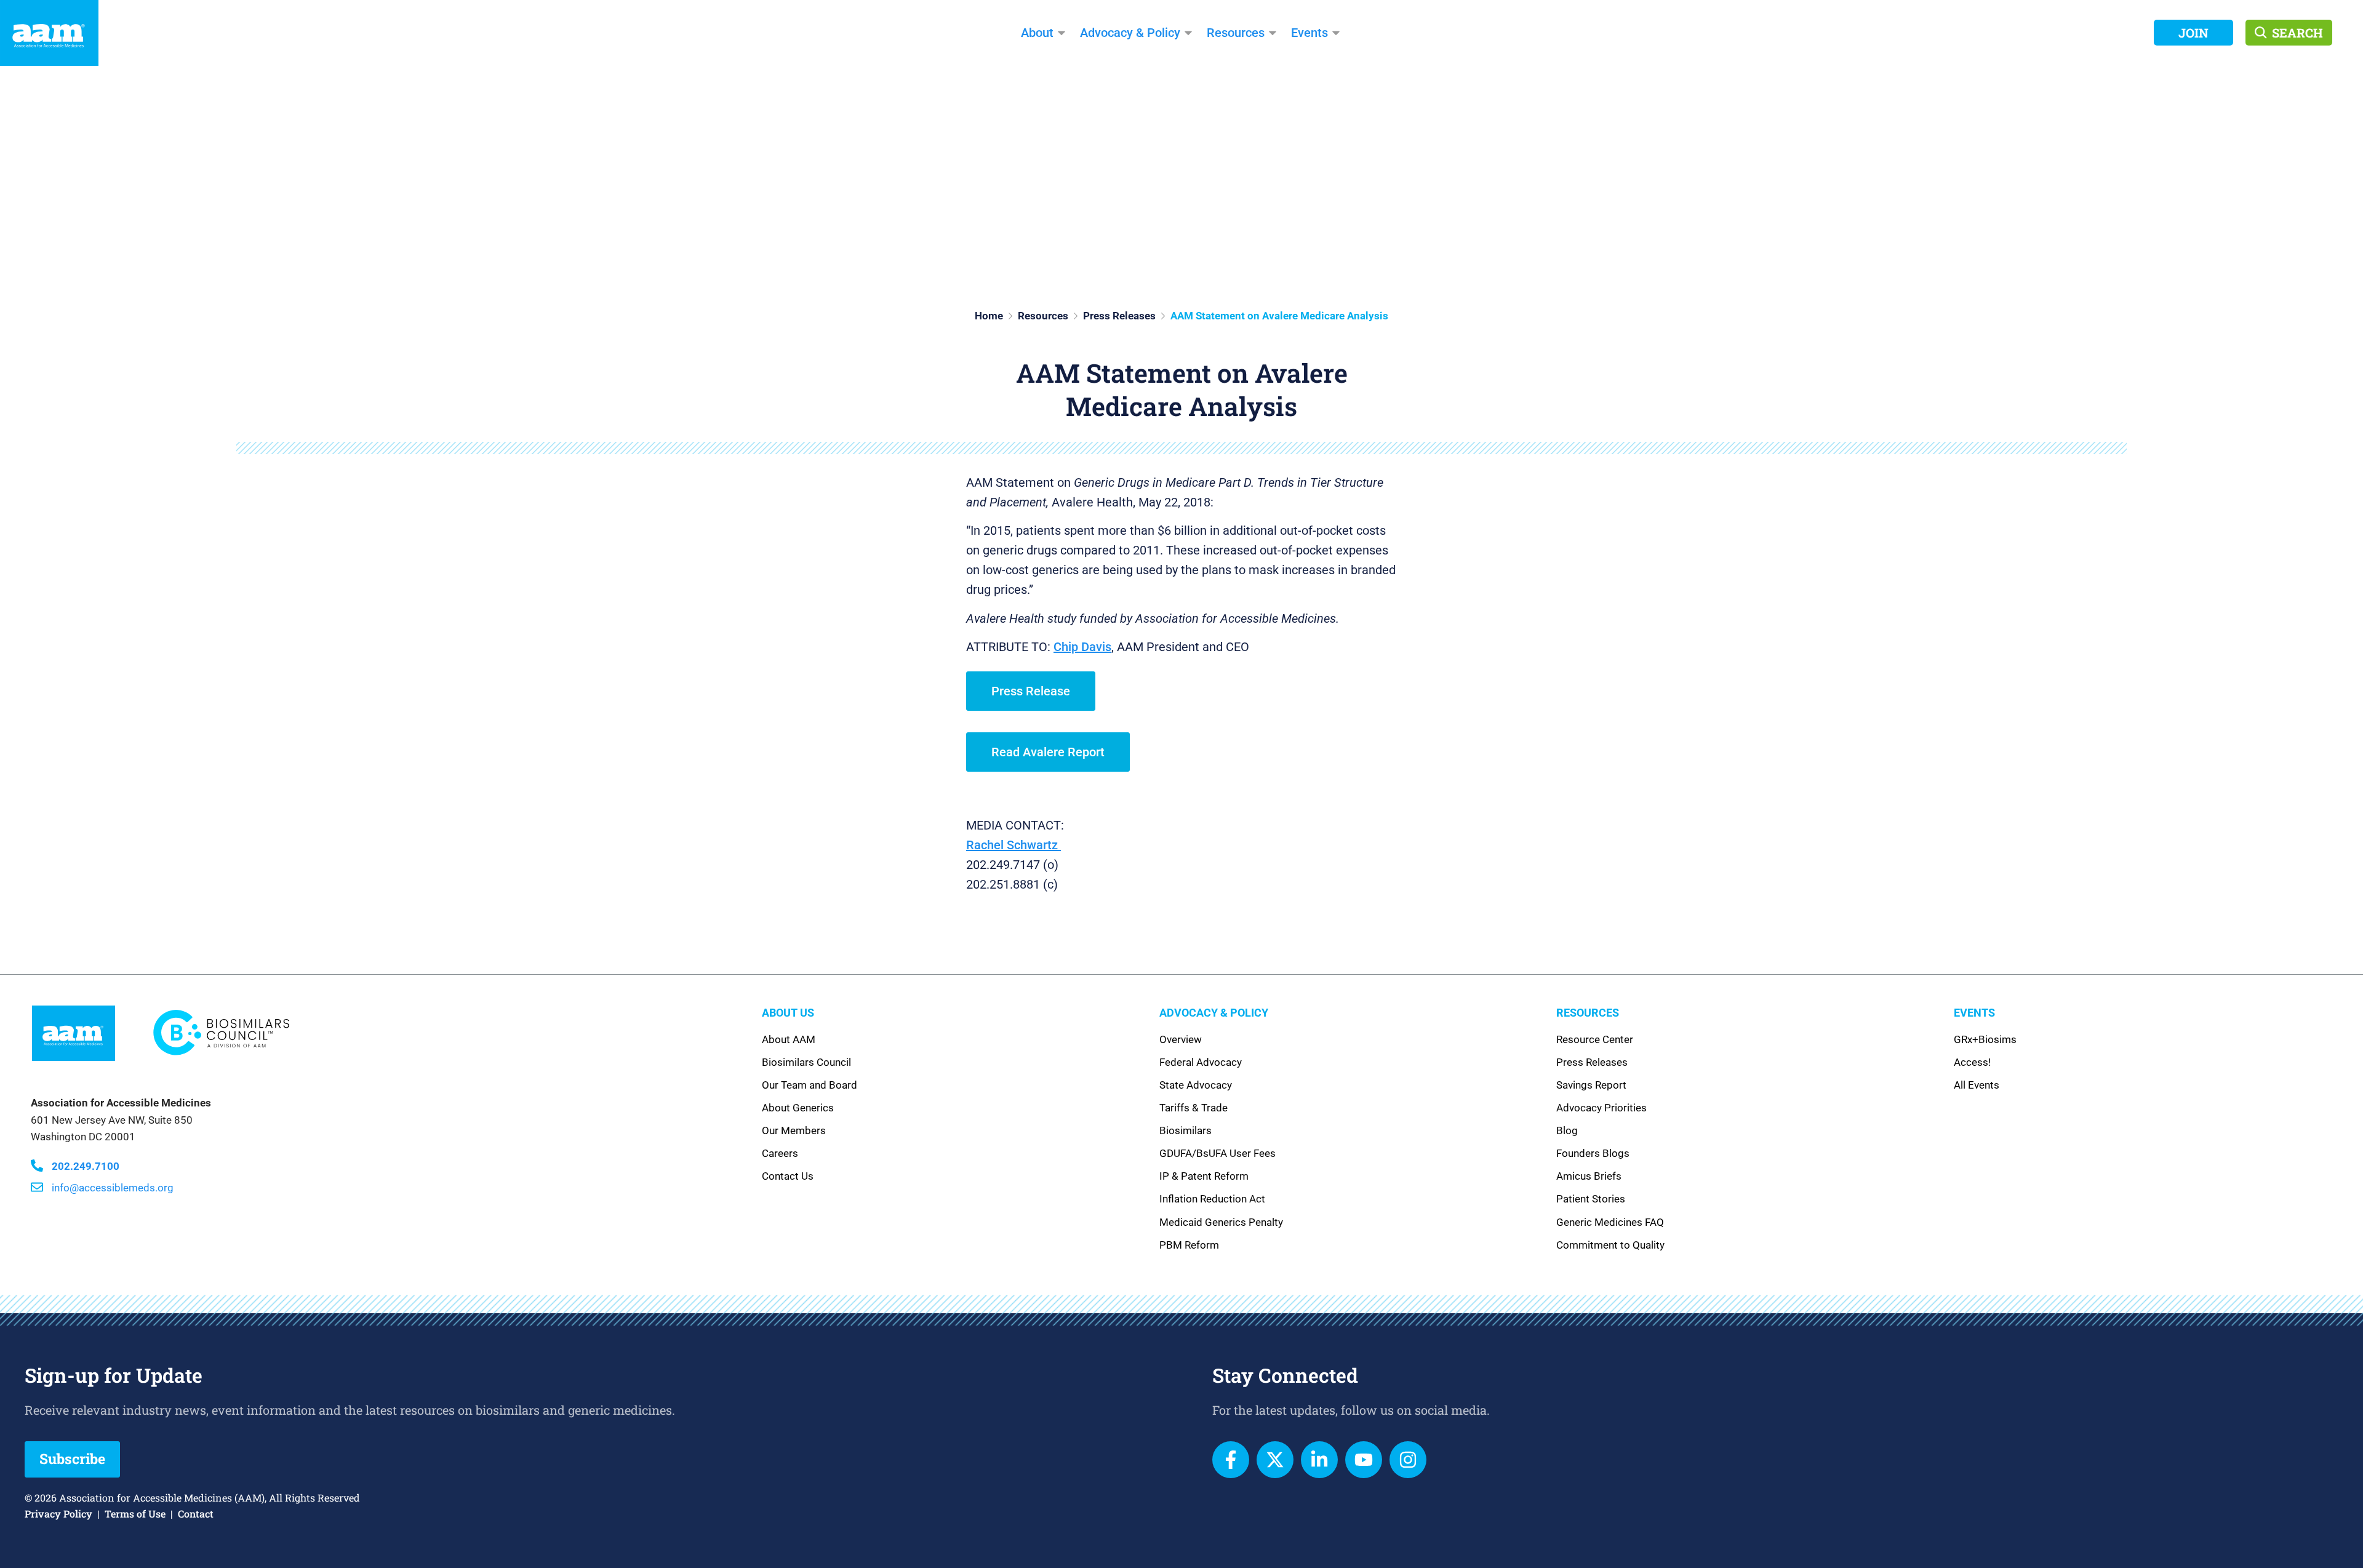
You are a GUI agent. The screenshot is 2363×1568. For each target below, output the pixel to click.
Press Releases (1119, 316)
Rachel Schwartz (1014, 845)
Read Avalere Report (1048, 752)
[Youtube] (1364, 1460)
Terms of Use (135, 1514)
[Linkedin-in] (1319, 1460)
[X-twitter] (1275, 1460)
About (1037, 33)
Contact (196, 1514)
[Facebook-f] (1231, 1460)
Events (1309, 33)
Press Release (1031, 691)
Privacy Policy (58, 1514)
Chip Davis (1082, 647)
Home (989, 316)
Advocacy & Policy (1130, 33)
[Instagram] (1408, 1460)
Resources (1236, 33)
